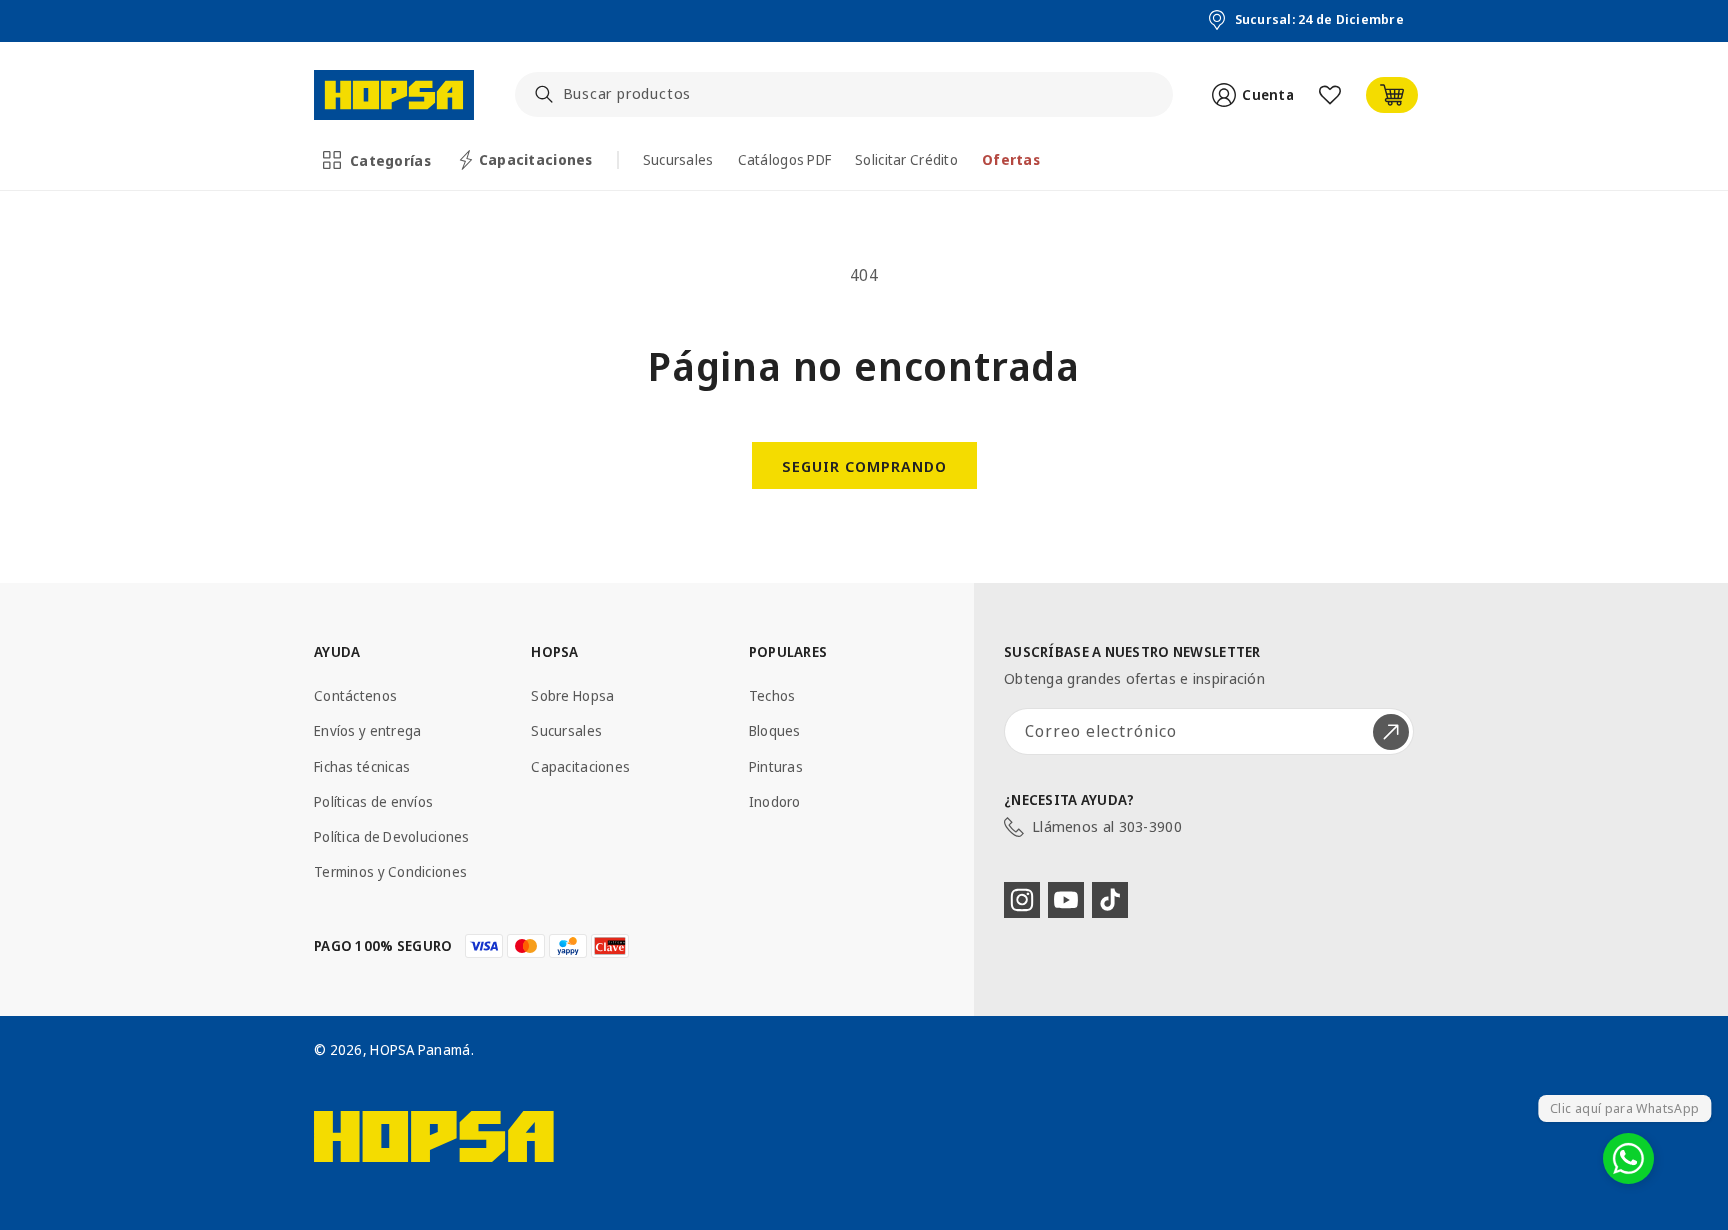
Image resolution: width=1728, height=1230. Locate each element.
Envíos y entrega (367, 730)
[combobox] (844, 94)
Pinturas (776, 766)
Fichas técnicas (362, 766)
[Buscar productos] (544, 94)
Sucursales (566, 730)
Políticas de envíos (373, 801)
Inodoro (775, 801)
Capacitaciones (580, 766)
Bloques (775, 730)
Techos (772, 695)
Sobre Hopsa (572, 695)
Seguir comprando (864, 466)
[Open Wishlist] (1330, 95)
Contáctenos (355, 695)
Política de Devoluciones (392, 836)
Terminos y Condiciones (390, 871)
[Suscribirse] (1391, 731)
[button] (378, 160)
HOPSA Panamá (420, 1049)
